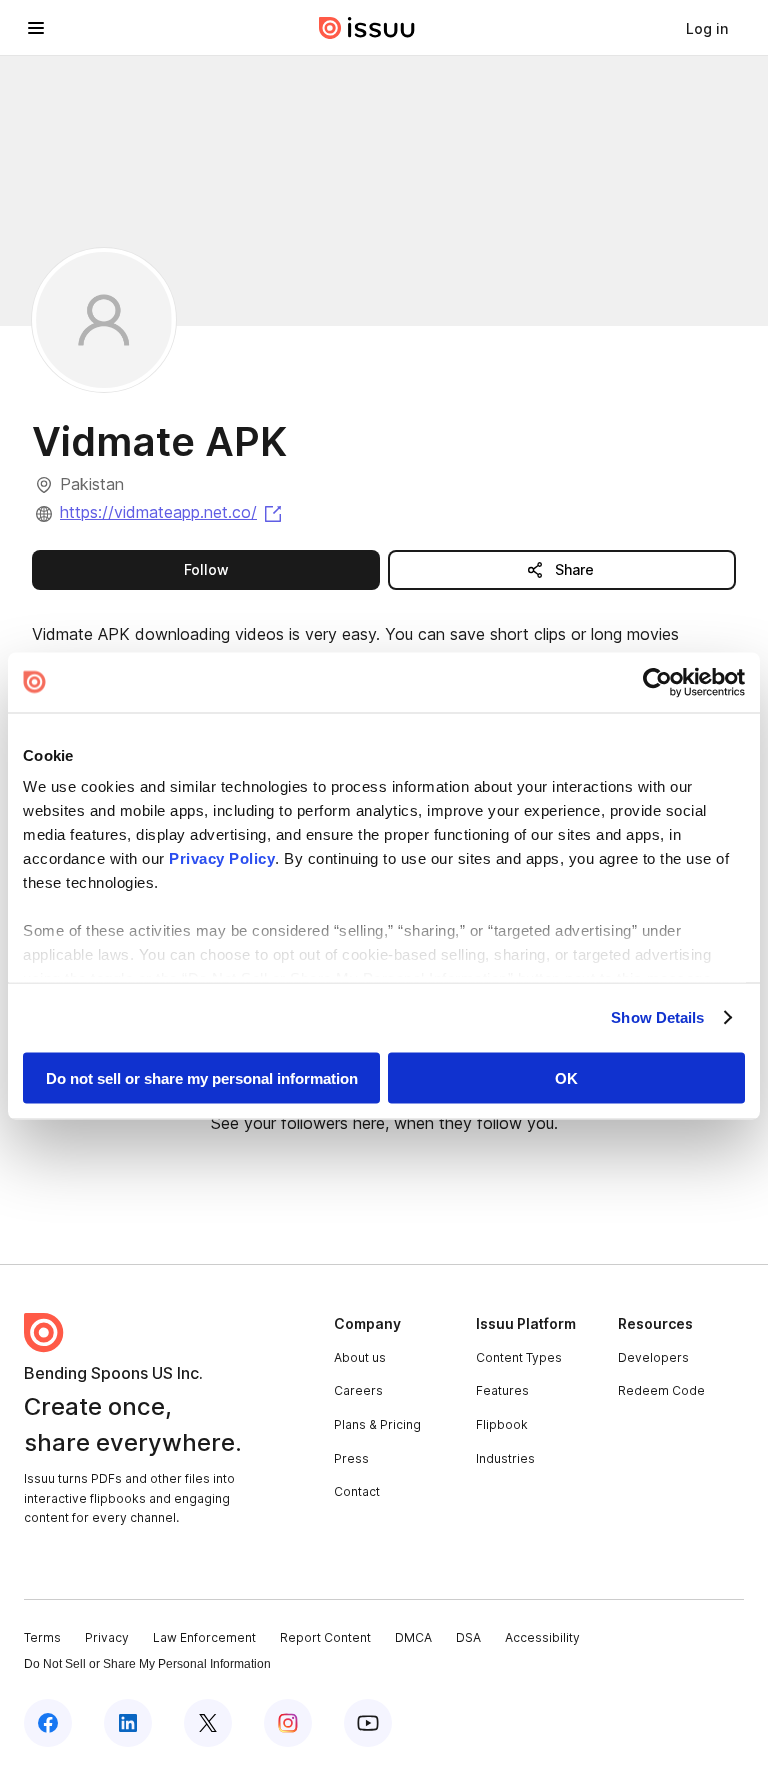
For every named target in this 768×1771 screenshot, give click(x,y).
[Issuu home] (367, 28)
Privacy (107, 1637)
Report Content (325, 1637)
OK (566, 1077)
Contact (357, 1491)
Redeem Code (661, 1390)
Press (351, 1458)
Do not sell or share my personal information (202, 1077)
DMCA (413, 1637)
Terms (42, 1637)
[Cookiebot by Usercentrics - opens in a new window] (657, 682)
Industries (505, 1458)
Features (502, 1390)
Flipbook (502, 1424)
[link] (707, 28)
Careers (358, 1390)
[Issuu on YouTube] (368, 1723)
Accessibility (542, 1637)
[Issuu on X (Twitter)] (208, 1723)
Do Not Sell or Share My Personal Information (147, 1664)
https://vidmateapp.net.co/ (172, 512)
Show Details (657, 1017)
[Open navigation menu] (36, 28)
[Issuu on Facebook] (48, 1723)
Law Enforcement (204, 1637)
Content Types (519, 1357)
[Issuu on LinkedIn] (128, 1723)
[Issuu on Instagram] (288, 1723)
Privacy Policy (222, 858)
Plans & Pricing (377, 1424)
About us (360, 1357)
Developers (653, 1357)
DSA (468, 1637)
